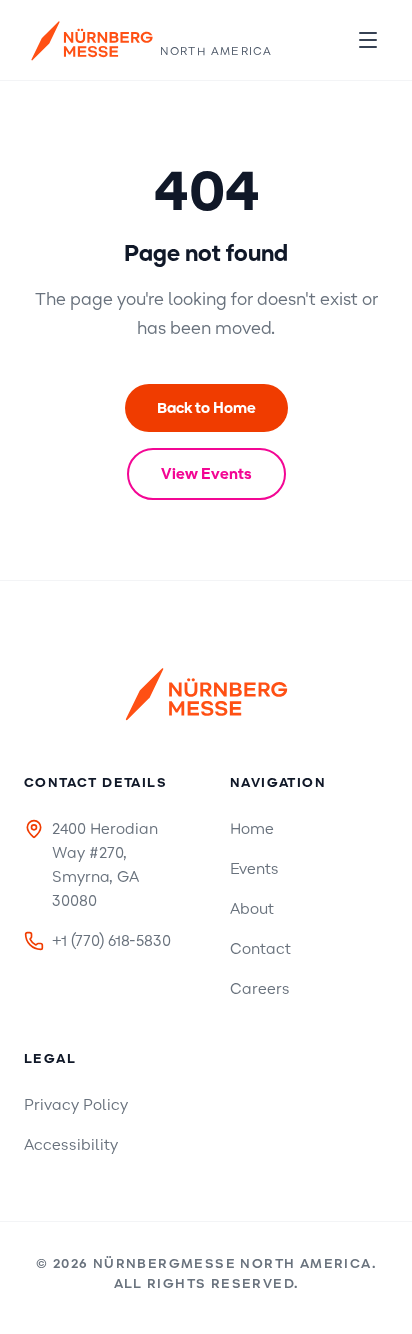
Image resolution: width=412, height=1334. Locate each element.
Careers (260, 989)
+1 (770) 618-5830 (111, 941)
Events (254, 869)
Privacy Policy (76, 1105)
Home (252, 829)
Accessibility (71, 1145)
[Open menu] (368, 40)
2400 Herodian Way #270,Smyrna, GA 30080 (105, 865)
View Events (206, 474)
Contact (260, 949)
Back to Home (206, 408)
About (252, 909)
